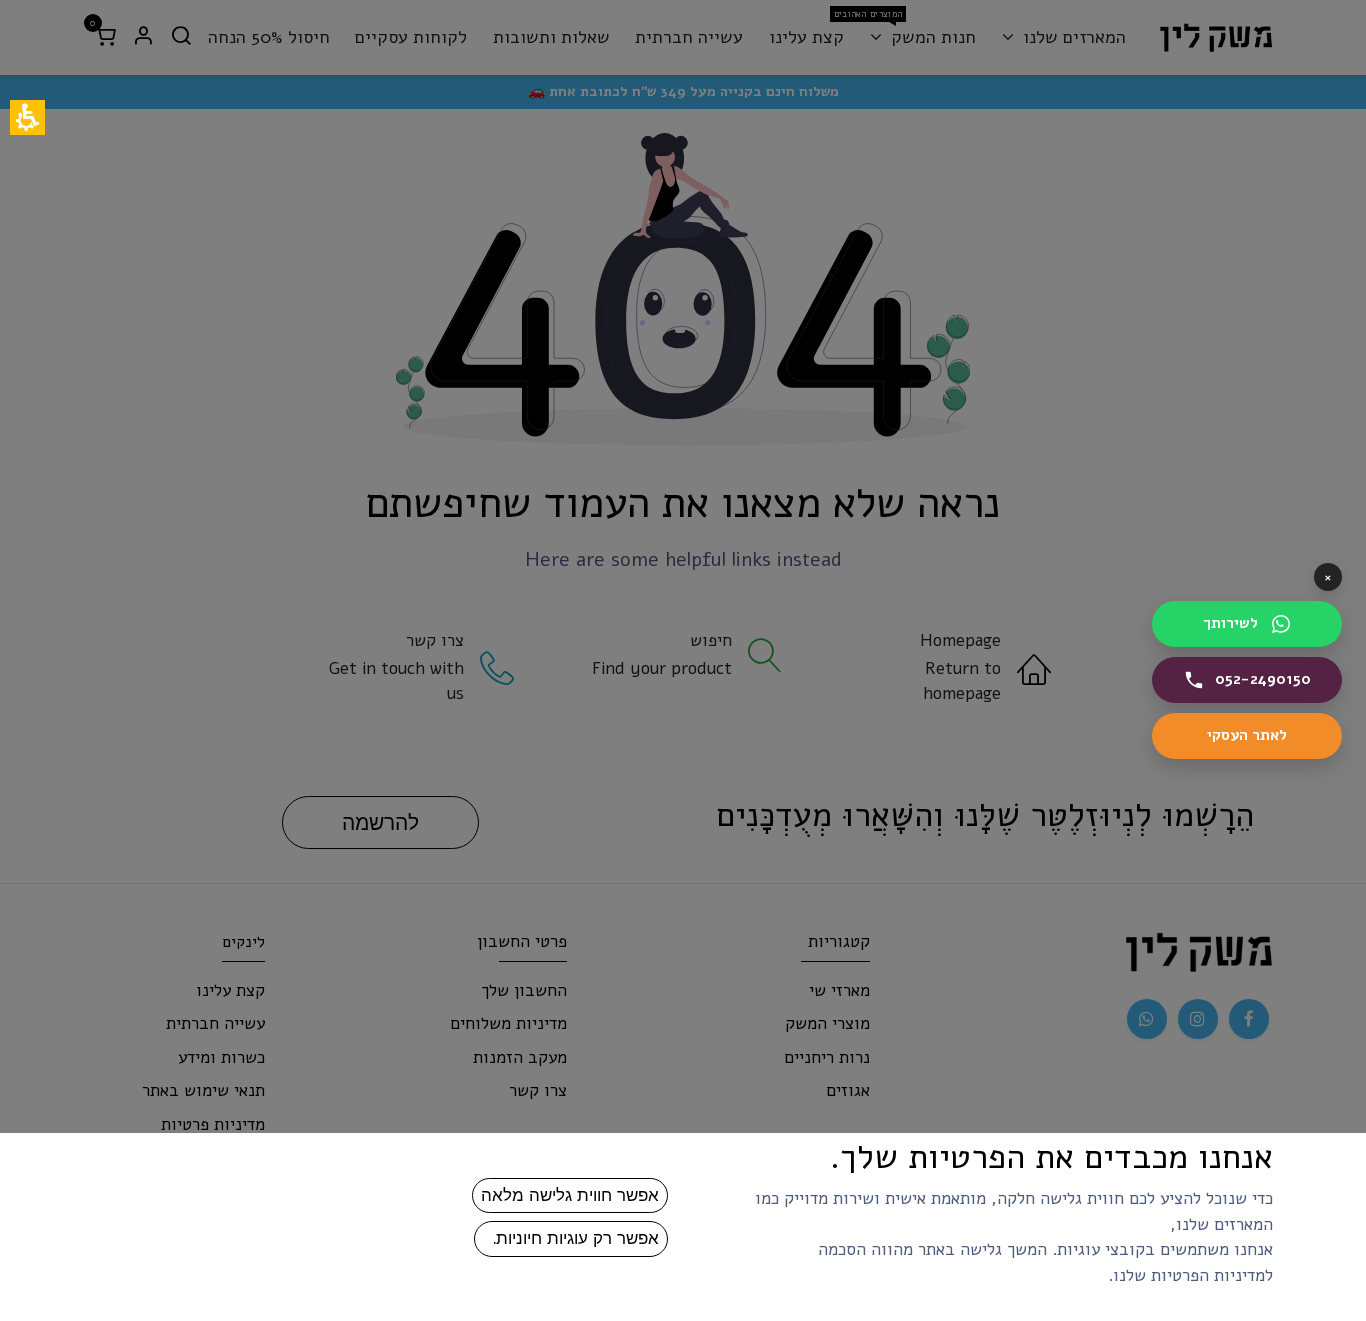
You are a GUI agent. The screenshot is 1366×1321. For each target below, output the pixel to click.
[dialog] (683, 660)
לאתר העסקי (1219, 740)
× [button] (1328, 577)
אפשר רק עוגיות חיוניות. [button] (571, 1238)
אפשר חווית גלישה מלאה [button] (570, 1195)
